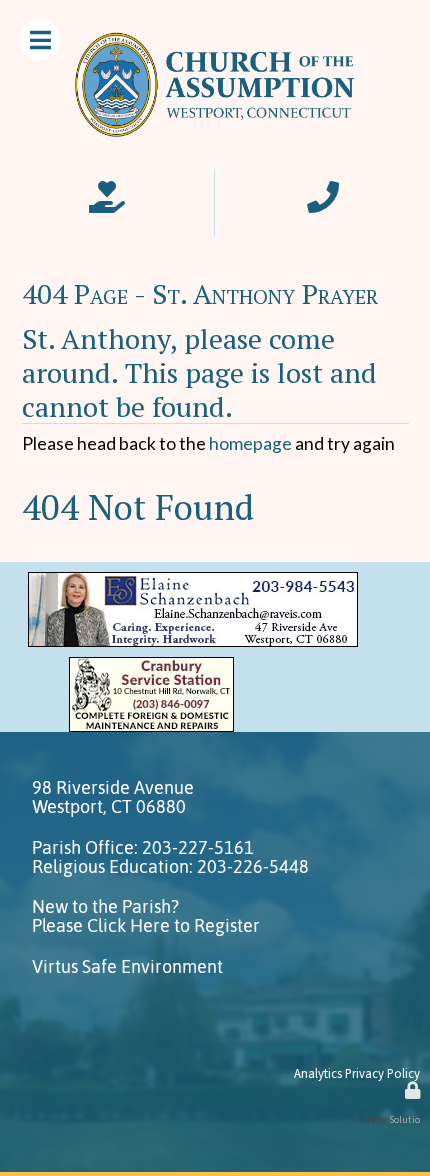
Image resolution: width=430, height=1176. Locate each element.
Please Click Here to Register (146, 926)
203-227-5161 (198, 848)
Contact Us (323, 190)
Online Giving (107, 190)
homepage (250, 443)
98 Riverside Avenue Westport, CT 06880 (113, 797)
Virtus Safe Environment (127, 967)
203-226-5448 (253, 867)
